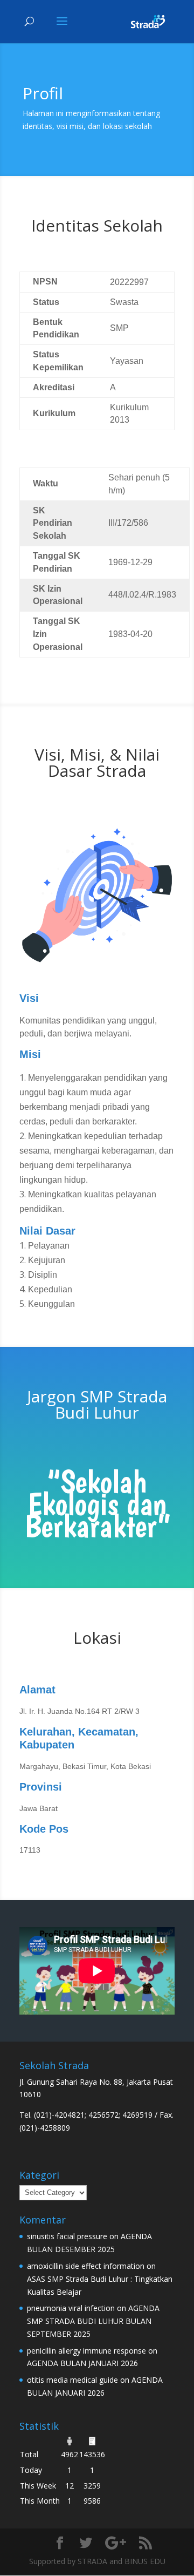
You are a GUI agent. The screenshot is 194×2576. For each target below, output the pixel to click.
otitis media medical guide (72, 2380)
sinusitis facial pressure (67, 2236)
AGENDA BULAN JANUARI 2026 (82, 2363)
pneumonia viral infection (71, 2308)
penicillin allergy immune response (86, 2351)
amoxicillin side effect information (86, 2266)
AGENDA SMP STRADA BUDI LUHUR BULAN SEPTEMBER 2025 (93, 2321)
